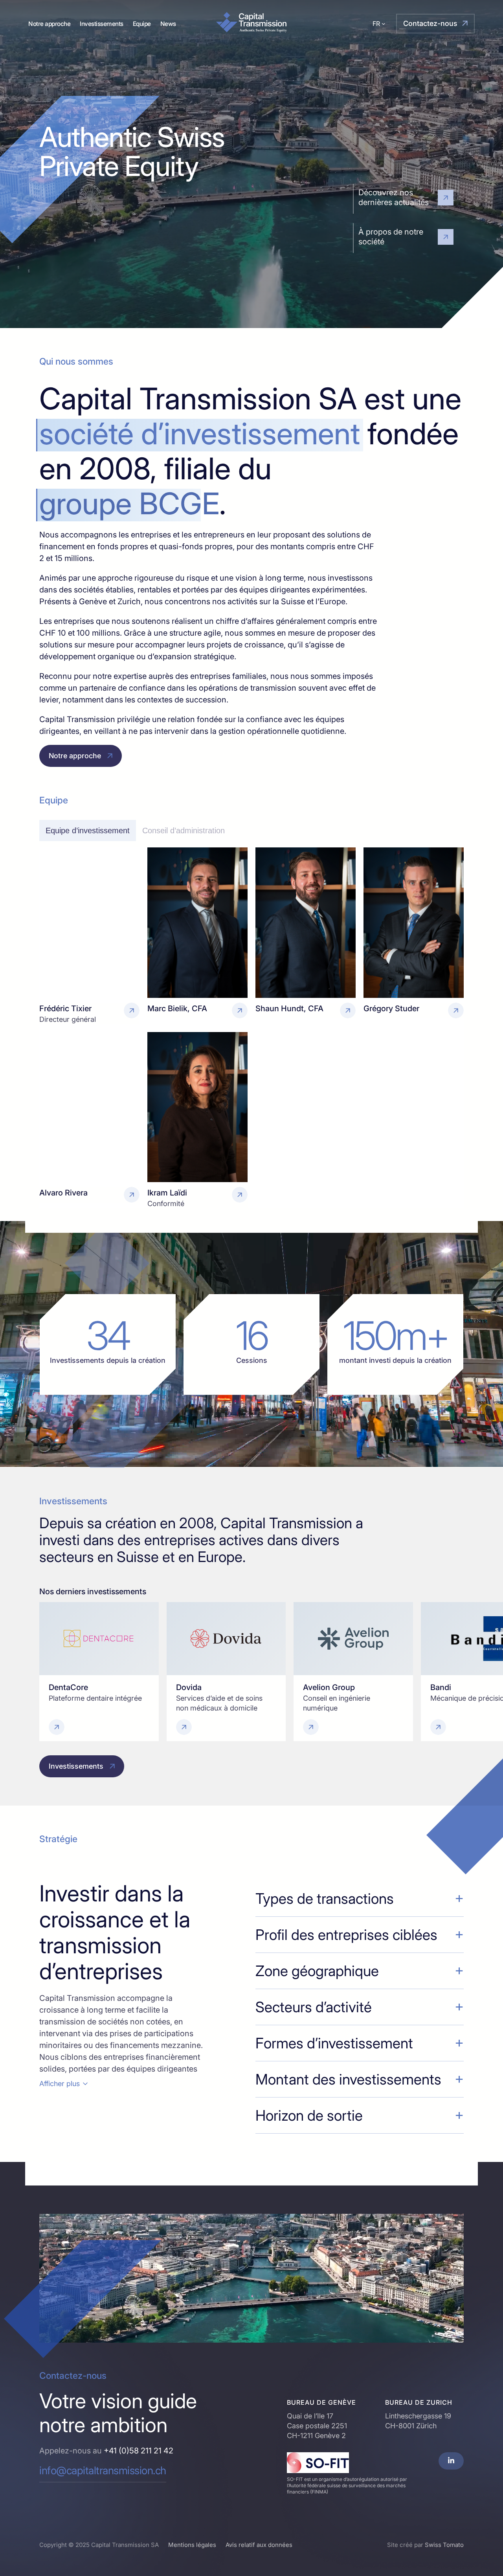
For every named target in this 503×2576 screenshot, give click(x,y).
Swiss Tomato (444, 2545)
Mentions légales (192, 2545)
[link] (99, 1672)
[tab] (88, 831)
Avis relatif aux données (259, 2545)
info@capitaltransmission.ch (103, 2471)
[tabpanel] (251, 1028)
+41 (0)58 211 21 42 (139, 2451)
